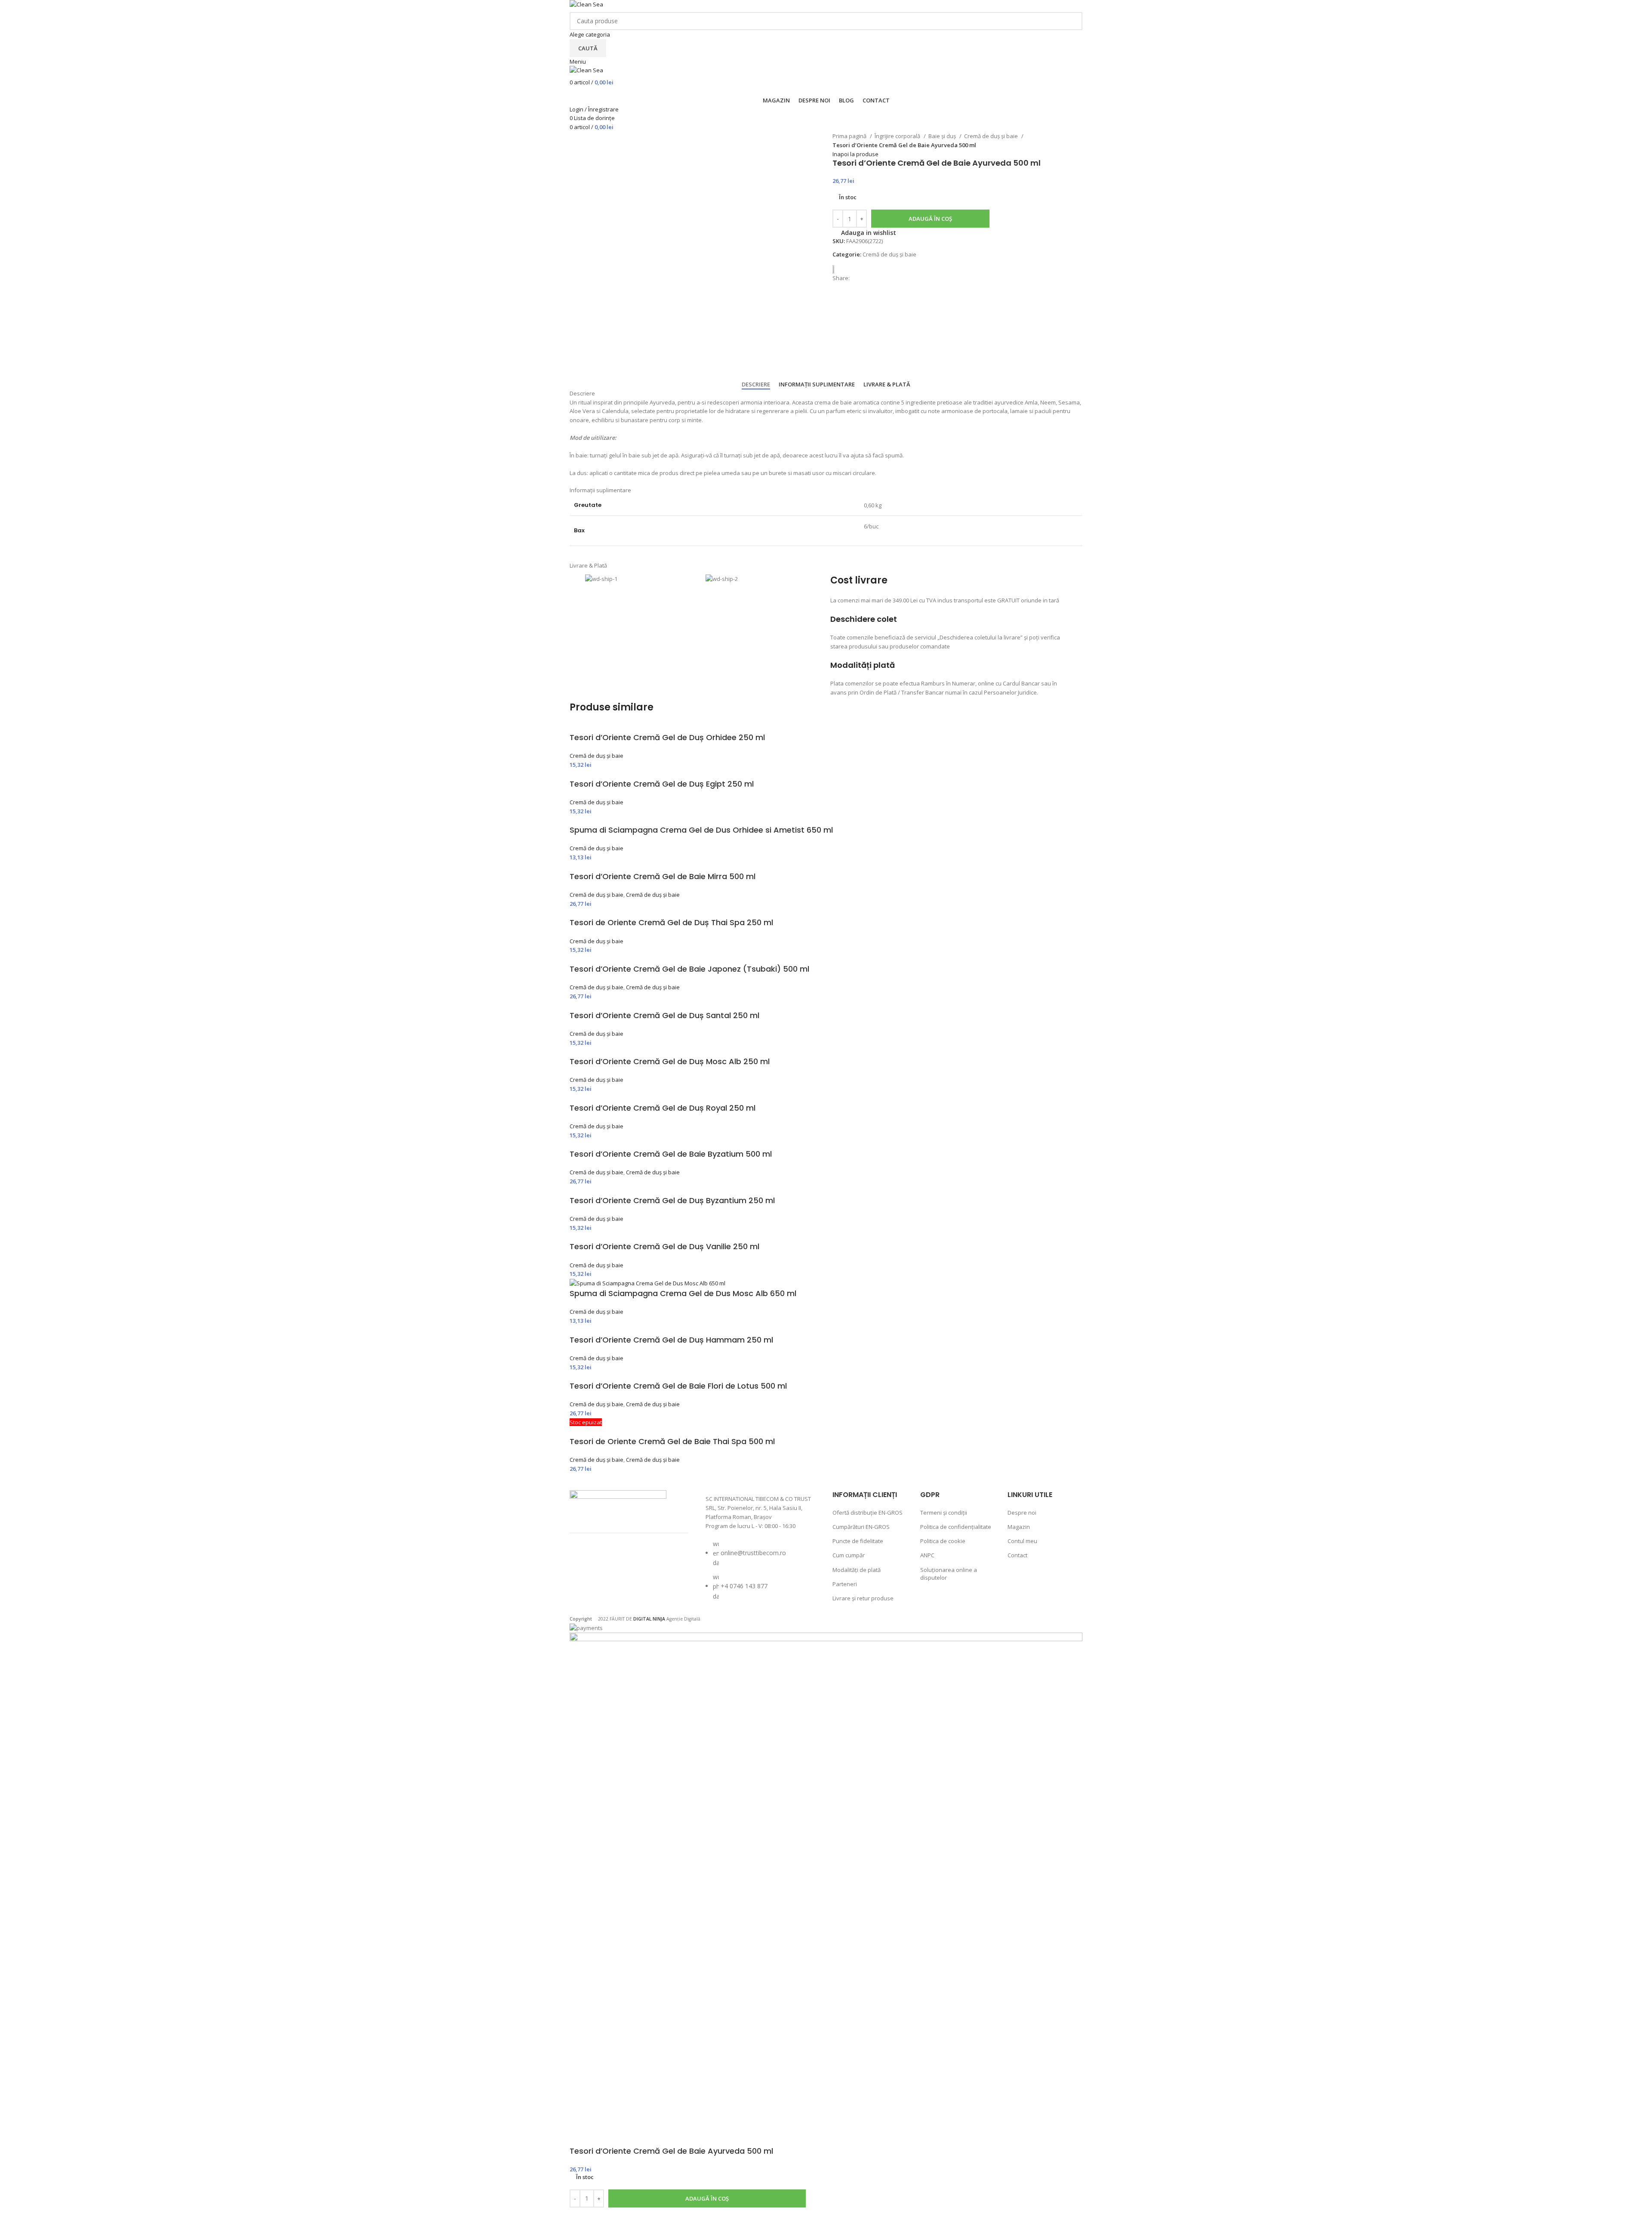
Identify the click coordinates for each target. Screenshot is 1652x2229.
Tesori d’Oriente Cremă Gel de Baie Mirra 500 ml (663, 876)
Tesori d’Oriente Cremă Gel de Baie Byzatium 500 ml (671, 1154)
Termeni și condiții (944, 1513)
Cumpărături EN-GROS (861, 1527)
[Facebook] (585, 1561)
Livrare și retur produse (863, 1598)
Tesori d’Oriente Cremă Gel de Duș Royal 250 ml (663, 1108)
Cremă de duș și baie (992, 136)
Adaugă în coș (930, 219)
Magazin (1019, 1527)
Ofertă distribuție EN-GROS (868, 1513)
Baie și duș (943, 136)
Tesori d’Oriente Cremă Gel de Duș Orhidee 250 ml (667, 737)
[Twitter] (630, 1561)
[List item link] (761, 1575)
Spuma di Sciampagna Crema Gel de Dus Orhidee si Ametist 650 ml (701, 830)
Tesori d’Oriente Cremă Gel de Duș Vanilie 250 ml (664, 1246)
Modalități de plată (857, 1570)
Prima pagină (850, 136)
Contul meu (1022, 1541)
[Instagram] (607, 1561)
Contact (1017, 1555)
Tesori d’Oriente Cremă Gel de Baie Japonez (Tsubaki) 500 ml (689, 969)
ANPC (927, 1555)
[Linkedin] (585, 1585)
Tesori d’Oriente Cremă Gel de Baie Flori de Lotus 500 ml (678, 1386)
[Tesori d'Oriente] (837, 269)
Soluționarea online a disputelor (949, 1574)
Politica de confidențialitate (956, 1527)
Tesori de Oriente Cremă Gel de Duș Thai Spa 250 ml (671, 922)
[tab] (756, 385)
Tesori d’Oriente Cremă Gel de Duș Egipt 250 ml (662, 784)
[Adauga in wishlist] (580, 2218)
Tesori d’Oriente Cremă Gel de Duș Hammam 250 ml (671, 1340)
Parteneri (845, 1584)
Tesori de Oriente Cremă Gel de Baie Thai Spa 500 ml (672, 1441)
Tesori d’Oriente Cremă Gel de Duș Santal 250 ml (664, 1015)
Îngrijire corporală (898, 136)
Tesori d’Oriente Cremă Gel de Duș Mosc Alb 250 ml (670, 1061)
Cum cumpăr (849, 1555)
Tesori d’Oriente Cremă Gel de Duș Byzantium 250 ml (672, 1200)
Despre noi (1022, 1513)
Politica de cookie (943, 1541)
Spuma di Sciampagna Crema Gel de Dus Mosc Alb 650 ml (683, 1293)
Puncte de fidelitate (858, 1541)
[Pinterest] (653, 1561)
